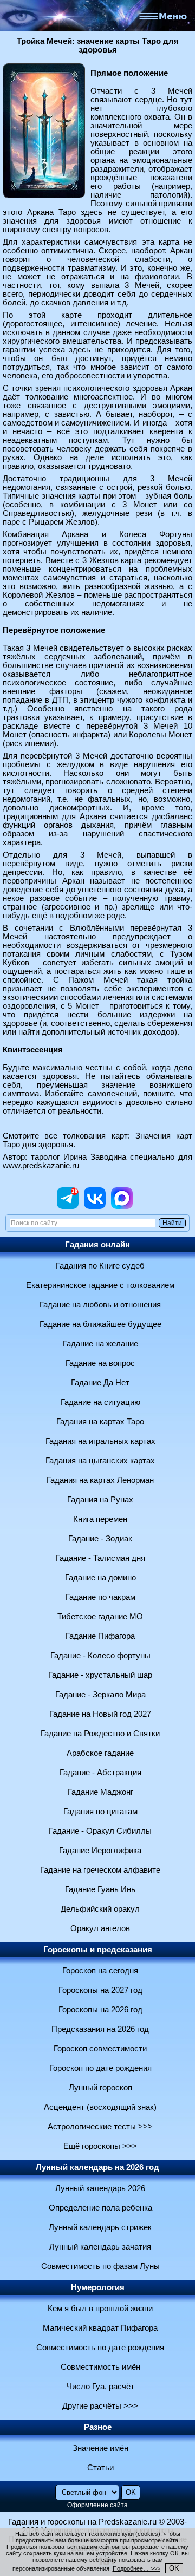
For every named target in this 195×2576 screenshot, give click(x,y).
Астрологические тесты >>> (100, 2127)
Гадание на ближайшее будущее (100, 1324)
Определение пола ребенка (100, 2208)
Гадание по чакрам (100, 1597)
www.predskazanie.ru (41, 1166)
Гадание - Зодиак (100, 1539)
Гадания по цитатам (100, 1812)
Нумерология (98, 2287)
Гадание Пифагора (100, 1636)
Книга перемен (100, 1519)
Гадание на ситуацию (100, 1402)
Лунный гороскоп (100, 2088)
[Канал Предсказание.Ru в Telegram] (68, 1206)
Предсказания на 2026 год (100, 2029)
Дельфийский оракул (100, 1909)
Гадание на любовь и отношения (100, 1305)
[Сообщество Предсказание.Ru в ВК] (95, 1206)
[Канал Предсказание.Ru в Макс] (122, 1206)
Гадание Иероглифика (100, 1851)
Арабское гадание (100, 1753)
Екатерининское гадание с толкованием (100, 1285)
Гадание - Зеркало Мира (100, 1695)
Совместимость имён (100, 2367)
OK (174, 2568)
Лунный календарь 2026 (100, 2188)
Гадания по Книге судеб (100, 1266)
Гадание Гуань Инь (100, 1889)
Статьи (100, 2468)
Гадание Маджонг (100, 1792)
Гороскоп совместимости (100, 2049)
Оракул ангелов (100, 1928)
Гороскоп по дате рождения (100, 2068)
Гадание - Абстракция (100, 1773)
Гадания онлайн (97, 1245)
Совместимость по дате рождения (100, 2348)
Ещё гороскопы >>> (100, 2146)
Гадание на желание (100, 1344)
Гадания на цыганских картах (100, 1461)
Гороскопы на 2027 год (100, 1990)
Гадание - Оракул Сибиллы (100, 1831)
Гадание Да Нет (100, 1383)
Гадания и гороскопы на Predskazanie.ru (82, 2522)
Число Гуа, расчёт (100, 2387)
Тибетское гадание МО (100, 1617)
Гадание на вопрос (100, 1363)
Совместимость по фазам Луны (100, 2266)
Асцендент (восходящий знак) (100, 2107)
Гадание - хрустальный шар (100, 1675)
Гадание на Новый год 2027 (100, 1714)
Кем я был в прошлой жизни (100, 2309)
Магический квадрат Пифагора (100, 2328)
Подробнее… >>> (136, 2568)
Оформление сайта (97, 2505)
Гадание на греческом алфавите (100, 1870)
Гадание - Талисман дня (100, 1558)
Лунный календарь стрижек (100, 2227)
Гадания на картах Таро (100, 1422)
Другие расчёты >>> (100, 2406)
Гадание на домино (100, 1578)
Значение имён (100, 2448)
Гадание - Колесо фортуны (100, 1656)
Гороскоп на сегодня (100, 1971)
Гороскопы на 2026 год (100, 2010)
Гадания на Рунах (100, 1500)
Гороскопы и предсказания (98, 1950)
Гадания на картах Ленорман (100, 1480)
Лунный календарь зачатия (100, 2247)
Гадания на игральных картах (100, 1441)
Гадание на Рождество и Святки (100, 1734)
